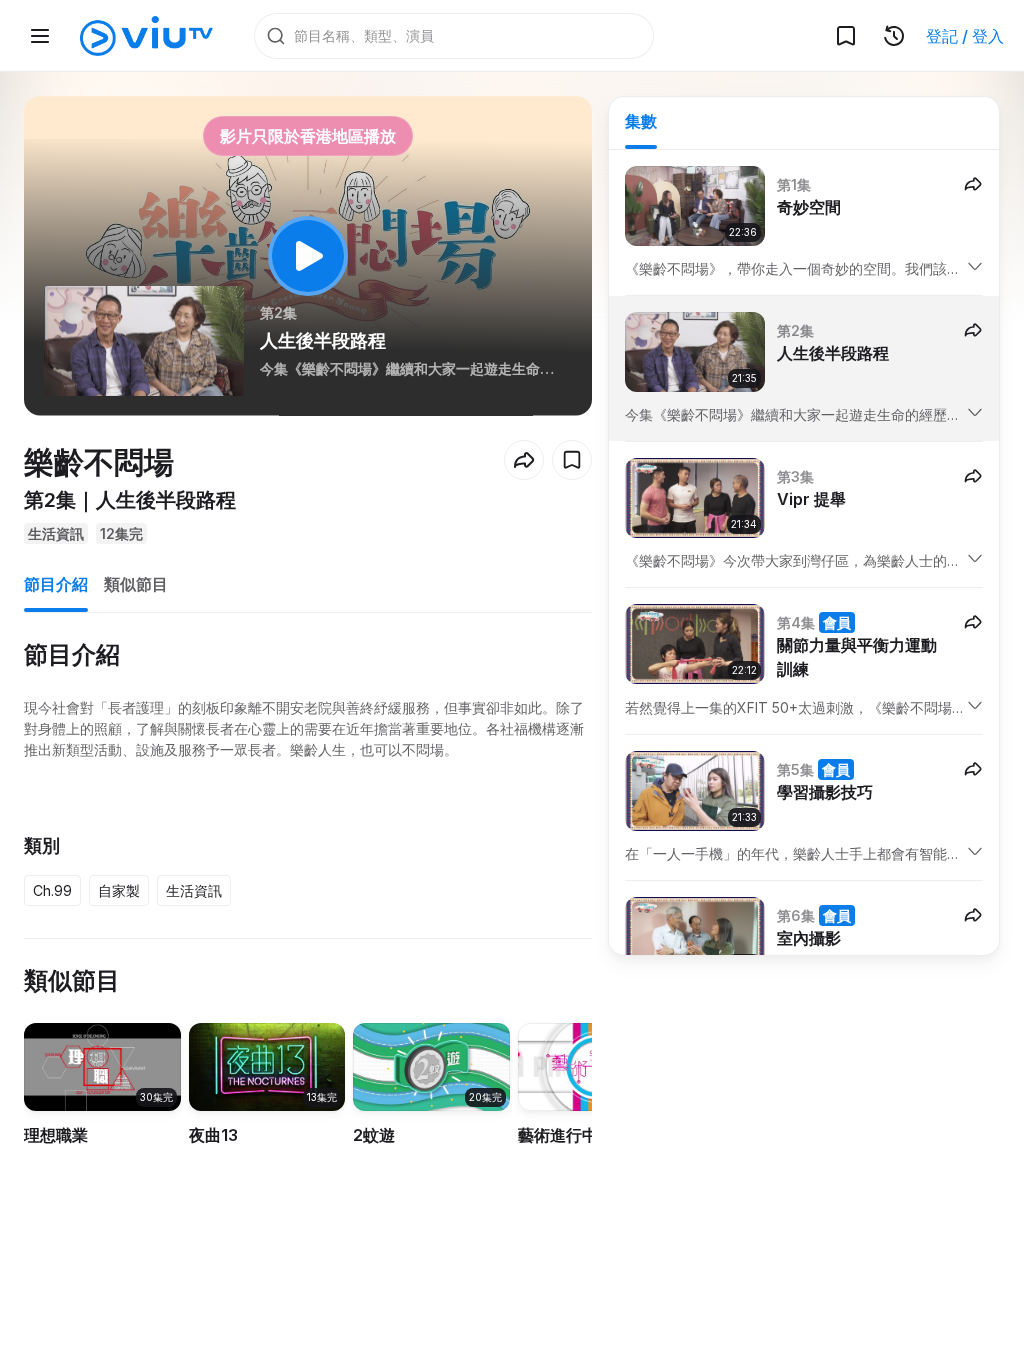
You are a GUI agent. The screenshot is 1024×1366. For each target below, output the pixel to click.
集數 (641, 121)
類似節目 (136, 584)
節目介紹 (56, 584)
